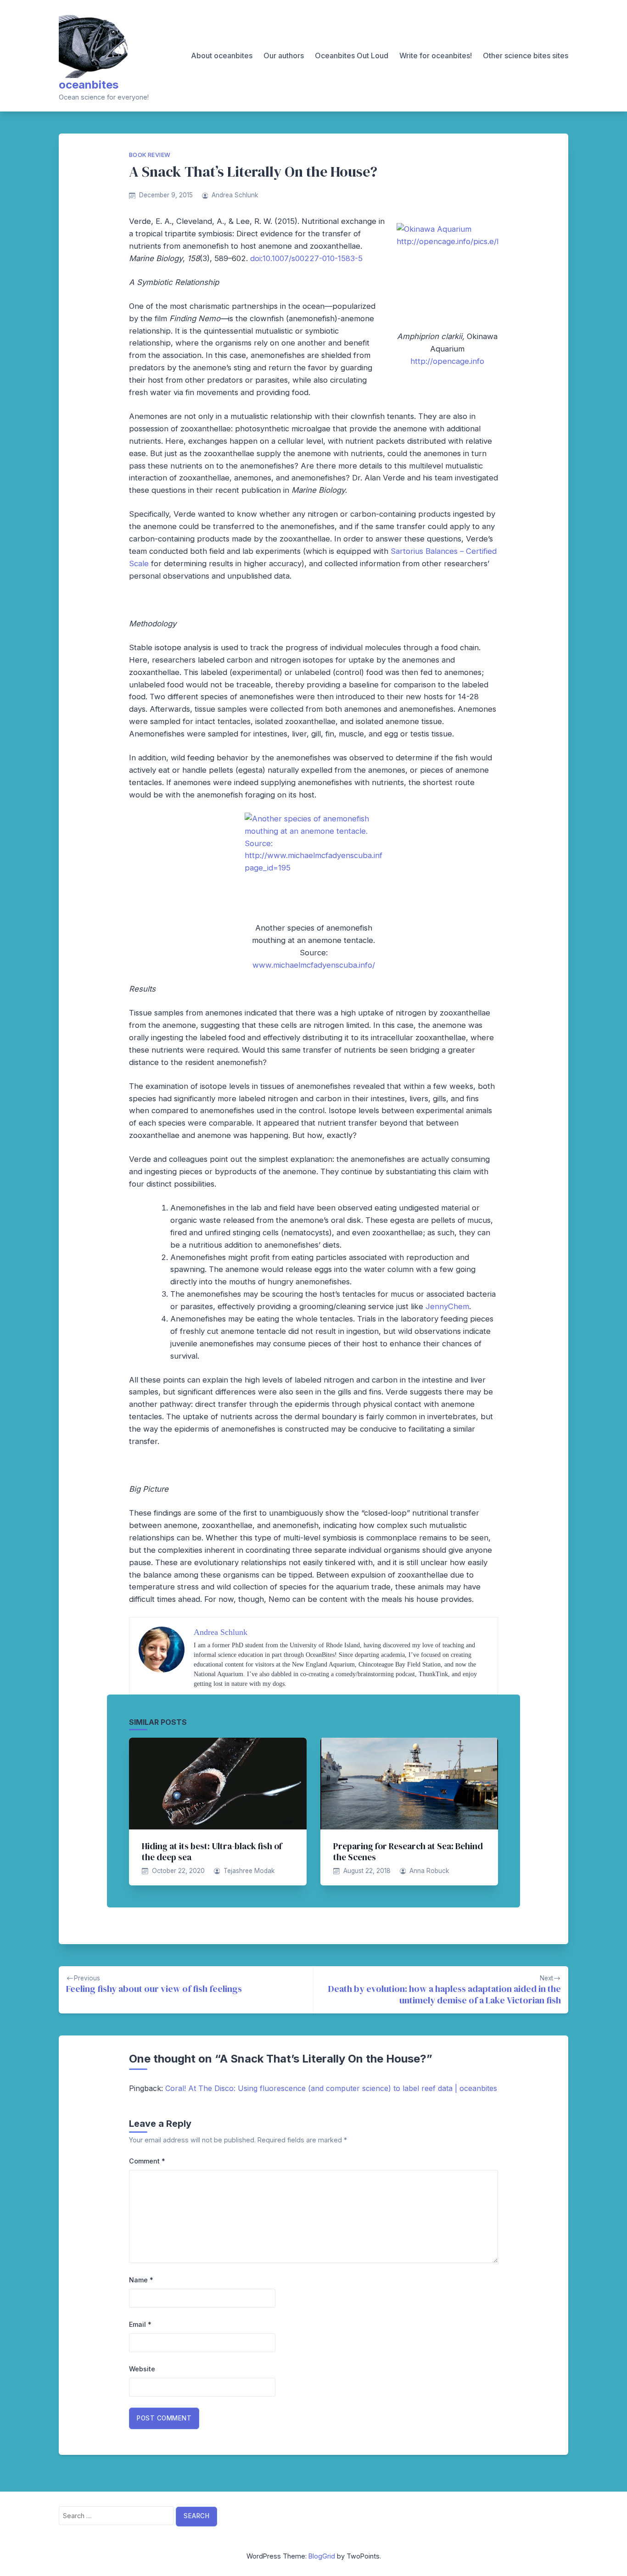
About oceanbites (222, 56)
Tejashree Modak (249, 1871)
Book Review (150, 155)
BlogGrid (322, 2556)
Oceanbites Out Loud (352, 56)
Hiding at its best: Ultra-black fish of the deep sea (212, 1851)
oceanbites (89, 85)
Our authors (284, 56)
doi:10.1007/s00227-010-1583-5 (306, 258)
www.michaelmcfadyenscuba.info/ (314, 965)
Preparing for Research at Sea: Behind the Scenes (408, 1851)
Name (141, 2280)
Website (142, 2369)
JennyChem (447, 1306)
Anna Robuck (429, 1871)
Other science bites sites (526, 56)
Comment (147, 2161)
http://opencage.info (447, 361)
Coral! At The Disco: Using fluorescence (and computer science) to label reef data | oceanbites (331, 2088)
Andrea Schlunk (235, 195)
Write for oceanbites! (436, 56)
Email (140, 2324)
